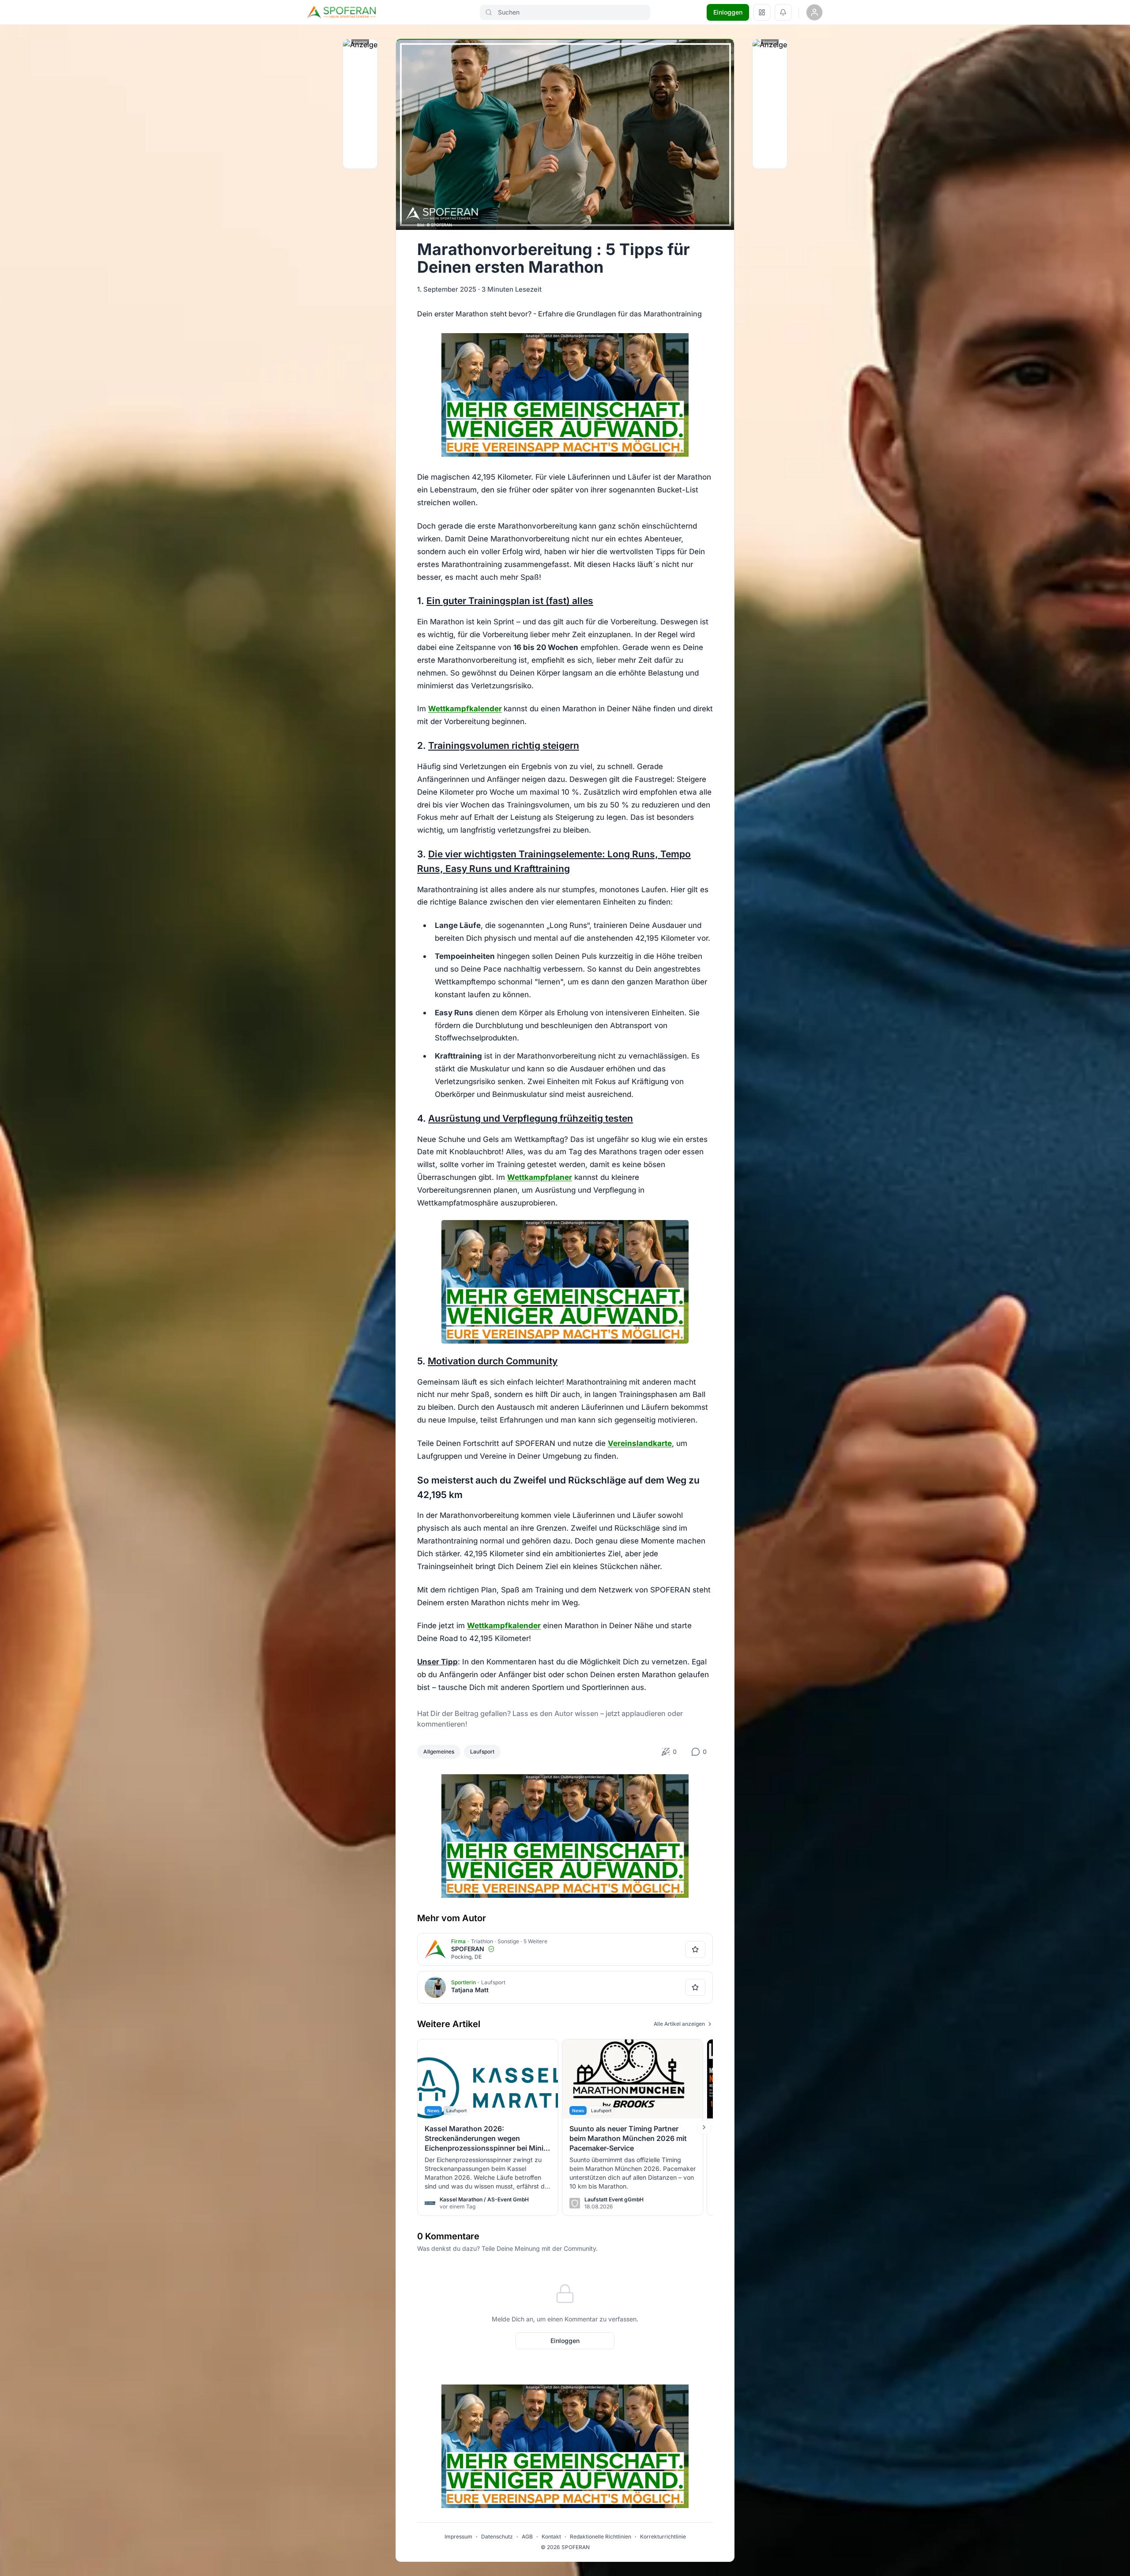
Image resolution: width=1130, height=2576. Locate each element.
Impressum (458, 2537)
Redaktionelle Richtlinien (601, 2537)
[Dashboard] (762, 12)
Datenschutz (497, 2537)
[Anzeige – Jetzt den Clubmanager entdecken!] (565, 395)
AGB (527, 2537)
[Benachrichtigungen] (783, 12)
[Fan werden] (695, 1949)
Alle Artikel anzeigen (679, 2024)
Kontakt (551, 2537)
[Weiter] (704, 2127)
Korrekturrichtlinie (663, 2537)
